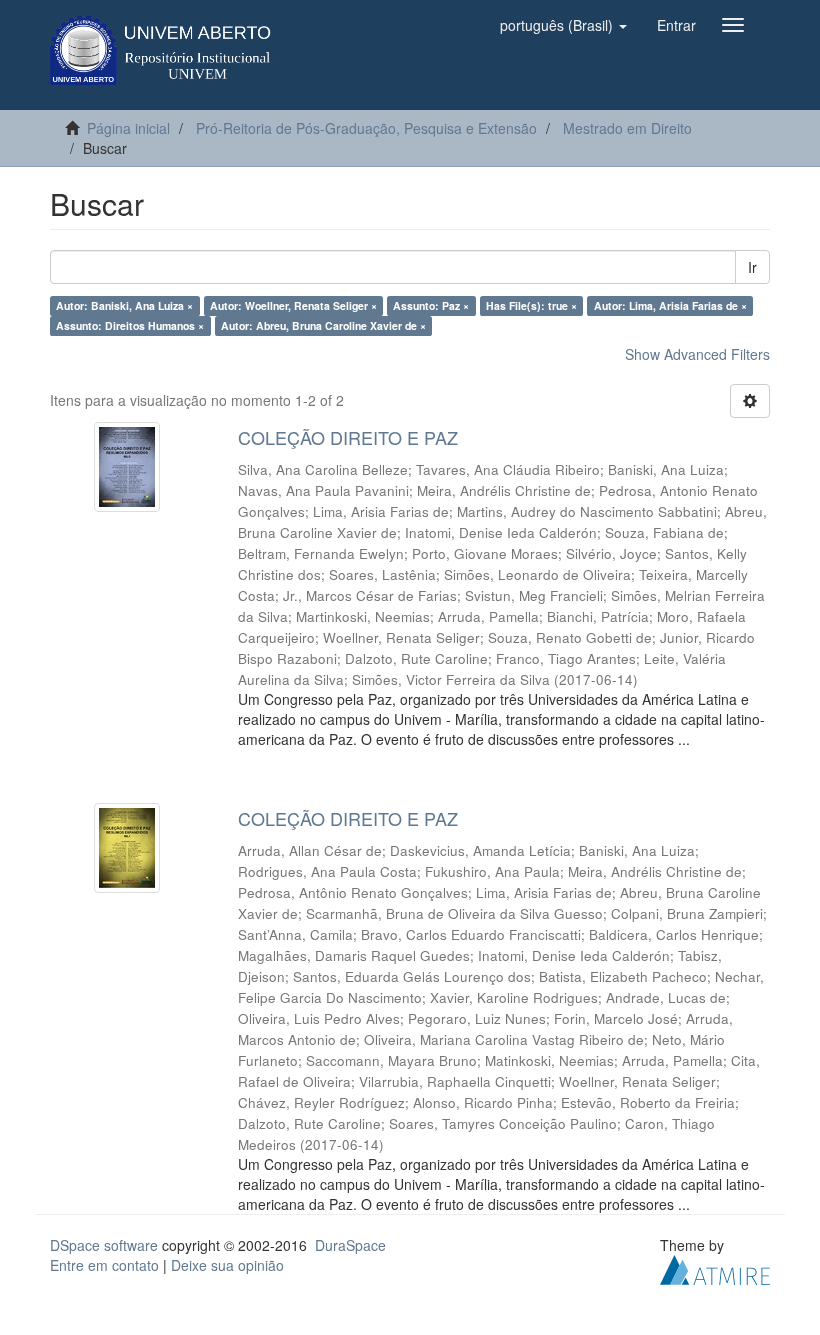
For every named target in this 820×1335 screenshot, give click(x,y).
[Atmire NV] (715, 1267)
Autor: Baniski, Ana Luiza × (124, 305)
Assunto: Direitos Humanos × (130, 325)
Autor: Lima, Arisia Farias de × (670, 305)
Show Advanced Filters (697, 354)
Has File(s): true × (531, 305)
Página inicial (128, 128)
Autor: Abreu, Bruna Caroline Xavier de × (323, 325)
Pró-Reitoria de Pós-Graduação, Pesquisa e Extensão (366, 128)
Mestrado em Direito (627, 128)
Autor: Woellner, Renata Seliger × (293, 305)
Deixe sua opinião (227, 1265)
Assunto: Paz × (431, 305)
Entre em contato (104, 1265)
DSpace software (104, 1245)
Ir (752, 267)
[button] (563, 25)
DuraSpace (350, 1245)
